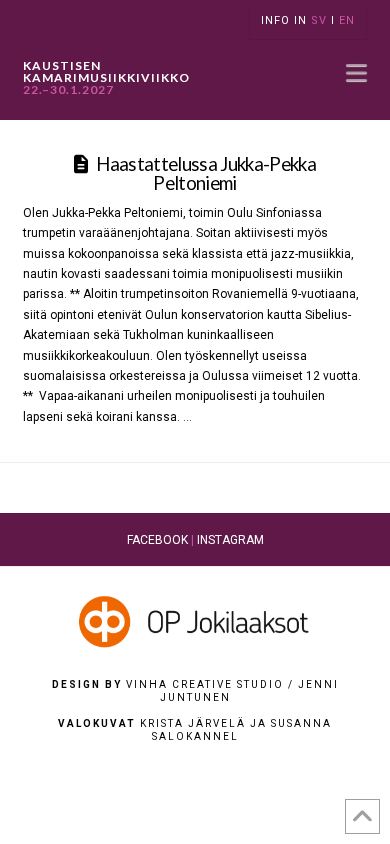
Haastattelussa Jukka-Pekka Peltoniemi (206, 173)
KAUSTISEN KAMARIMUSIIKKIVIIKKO (106, 78)
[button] (356, 72)
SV (319, 20)
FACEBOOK (157, 540)
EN (347, 20)
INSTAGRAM (230, 540)
